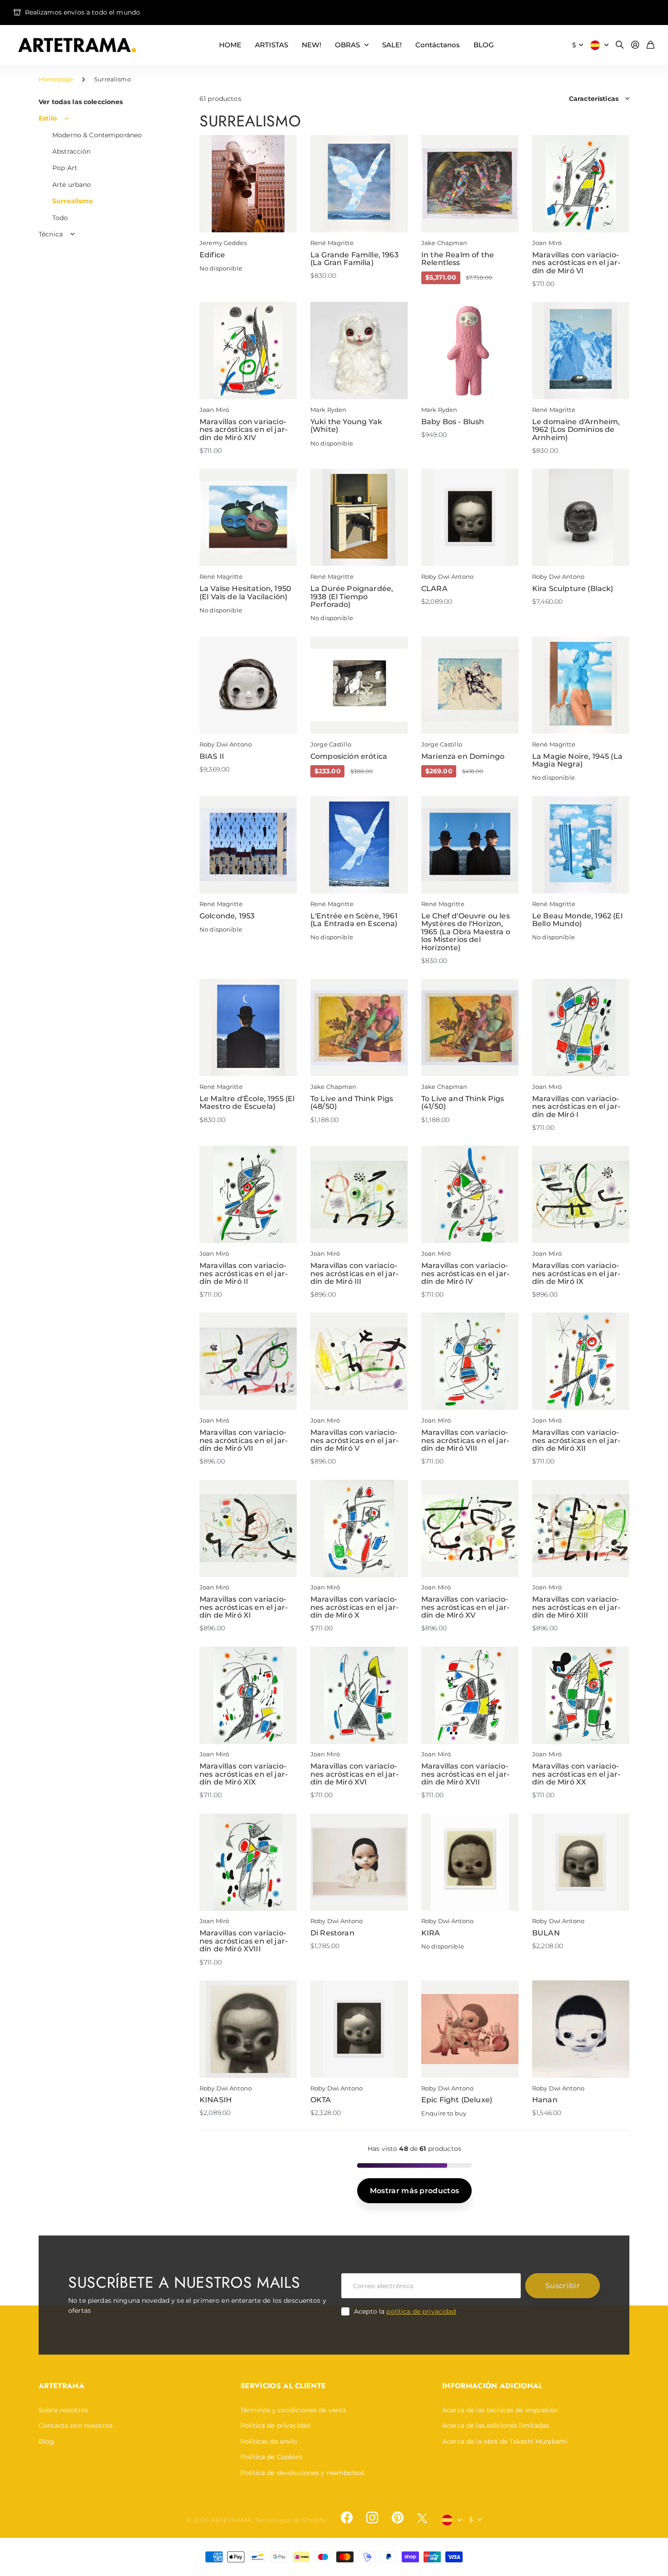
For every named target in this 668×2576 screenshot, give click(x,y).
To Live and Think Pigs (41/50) (463, 1103)
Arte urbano (72, 185)
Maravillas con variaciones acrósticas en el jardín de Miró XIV (244, 430)
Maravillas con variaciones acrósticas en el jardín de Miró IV (465, 1273)
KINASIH (216, 2100)
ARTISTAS (272, 45)
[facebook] (347, 2518)
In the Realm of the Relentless (458, 259)
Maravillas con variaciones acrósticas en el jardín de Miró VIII (465, 1440)
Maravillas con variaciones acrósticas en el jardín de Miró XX (576, 1774)
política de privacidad (421, 2311)
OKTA (321, 2100)
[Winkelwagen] (651, 45)
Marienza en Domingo (463, 756)
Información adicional (492, 2386)
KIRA (431, 1933)
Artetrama (62, 2386)
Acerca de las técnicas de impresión (500, 2410)
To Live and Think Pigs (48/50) (352, 1103)
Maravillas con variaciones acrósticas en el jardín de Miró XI (244, 1607)
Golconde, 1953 (227, 916)
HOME (230, 45)
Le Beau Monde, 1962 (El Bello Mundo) (577, 920)
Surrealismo (73, 201)
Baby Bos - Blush (453, 422)
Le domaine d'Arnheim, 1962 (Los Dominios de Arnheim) (576, 430)
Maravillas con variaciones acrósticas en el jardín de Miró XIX (244, 1774)
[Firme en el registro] (635, 45)
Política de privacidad (275, 2426)
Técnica (51, 234)
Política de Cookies (271, 2457)
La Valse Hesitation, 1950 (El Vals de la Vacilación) (245, 593)
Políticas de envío (269, 2441)
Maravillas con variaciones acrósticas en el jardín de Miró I (576, 1107)
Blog (47, 2441)
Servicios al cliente (283, 2386)
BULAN (546, 1933)
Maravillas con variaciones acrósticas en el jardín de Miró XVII (465, 1774)
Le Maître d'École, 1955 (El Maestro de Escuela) (247, 1103)
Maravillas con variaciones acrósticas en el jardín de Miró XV (465, 1607)
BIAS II (212, 756)
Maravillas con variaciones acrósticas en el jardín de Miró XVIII (244, 1941)
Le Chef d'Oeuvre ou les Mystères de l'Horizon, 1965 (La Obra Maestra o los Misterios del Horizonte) (466, 932)
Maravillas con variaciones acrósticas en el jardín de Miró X (354, 1607)
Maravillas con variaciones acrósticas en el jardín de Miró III (354, 1273)
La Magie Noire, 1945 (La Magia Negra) (577, 760)
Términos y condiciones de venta (293, 2410)
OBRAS (347, 45)
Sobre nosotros (63, 2410)
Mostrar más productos (415, 2191)
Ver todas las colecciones (81, 102)
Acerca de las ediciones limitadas (496, 2426)
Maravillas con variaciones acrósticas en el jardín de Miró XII (576, 1440)
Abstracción (72, 151)
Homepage (56, 79)
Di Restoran (332, 1933)
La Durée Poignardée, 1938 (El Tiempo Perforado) (352, 596)
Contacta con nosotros (76, 2426)
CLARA (434, 589)
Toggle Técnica (73, 234)
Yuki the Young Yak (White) (346, 426)
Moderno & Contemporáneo (97, 135)
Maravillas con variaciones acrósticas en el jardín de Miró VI (576, 263)
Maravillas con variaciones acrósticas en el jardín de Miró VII (244, 1440)
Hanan (545, 2100)
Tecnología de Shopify (291, 2520)
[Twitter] (422, 2518)
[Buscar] (620, 45)
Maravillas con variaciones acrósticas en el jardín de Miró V (354, 1440)
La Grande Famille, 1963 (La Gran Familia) (354, 259)
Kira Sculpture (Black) (573, 589)
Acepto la (405, 2311)
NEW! (312, 45)
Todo (60, 218)
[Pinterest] (398, 2518)
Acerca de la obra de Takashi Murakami (505, 2441)
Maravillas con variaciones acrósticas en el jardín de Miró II (244, 1273)
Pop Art (65, 168)
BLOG (484, 45)
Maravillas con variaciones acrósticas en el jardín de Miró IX (576, 1273)
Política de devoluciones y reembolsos (302, 2473)
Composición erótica (349, 756)
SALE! (392, 45)
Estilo (48, 118)
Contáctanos (438, 45)
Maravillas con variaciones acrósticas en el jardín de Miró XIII (576, 1607)
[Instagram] (372, 2518)
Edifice (212, 255)
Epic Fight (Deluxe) (457, 2100)
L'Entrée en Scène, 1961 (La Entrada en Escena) (354, 920)
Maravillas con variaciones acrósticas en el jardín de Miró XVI (354, 1774)
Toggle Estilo (67, 119)
